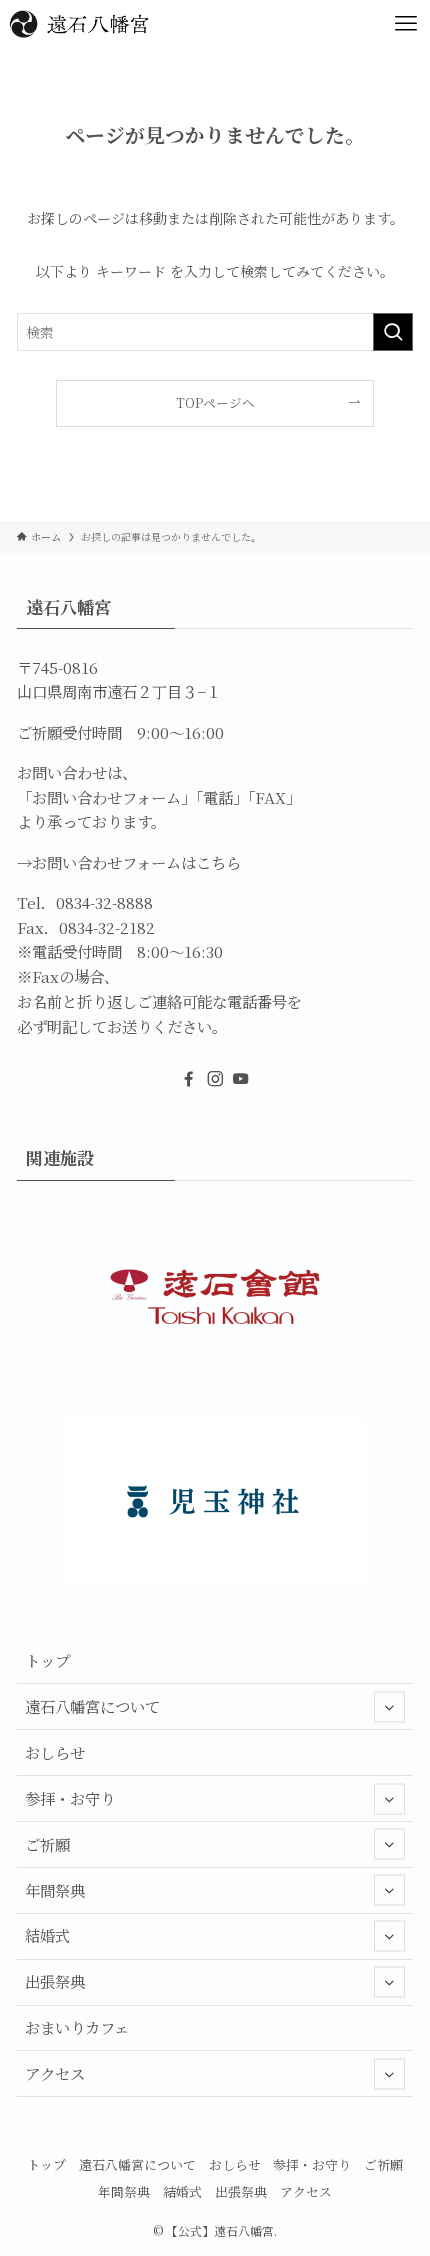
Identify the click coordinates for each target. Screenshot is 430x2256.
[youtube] (241, 1079)
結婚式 (47, 1935)
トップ (47, 1660)
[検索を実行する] (393, 332)
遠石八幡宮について (92, 1706)
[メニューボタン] (406, 24)
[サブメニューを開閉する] (389, 1706)
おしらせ (55, 1752)
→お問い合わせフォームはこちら (129, 862)
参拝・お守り (70, 1798)
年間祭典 (55, 1890)
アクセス (55, 2073)
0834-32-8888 (104, 902)
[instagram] (215, 1079)
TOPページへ (215, 402)
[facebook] (189, 1079)
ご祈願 (47, 1844)
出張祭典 (55, 1981)
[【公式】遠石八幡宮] (79, 24)
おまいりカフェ (77, 2027)
